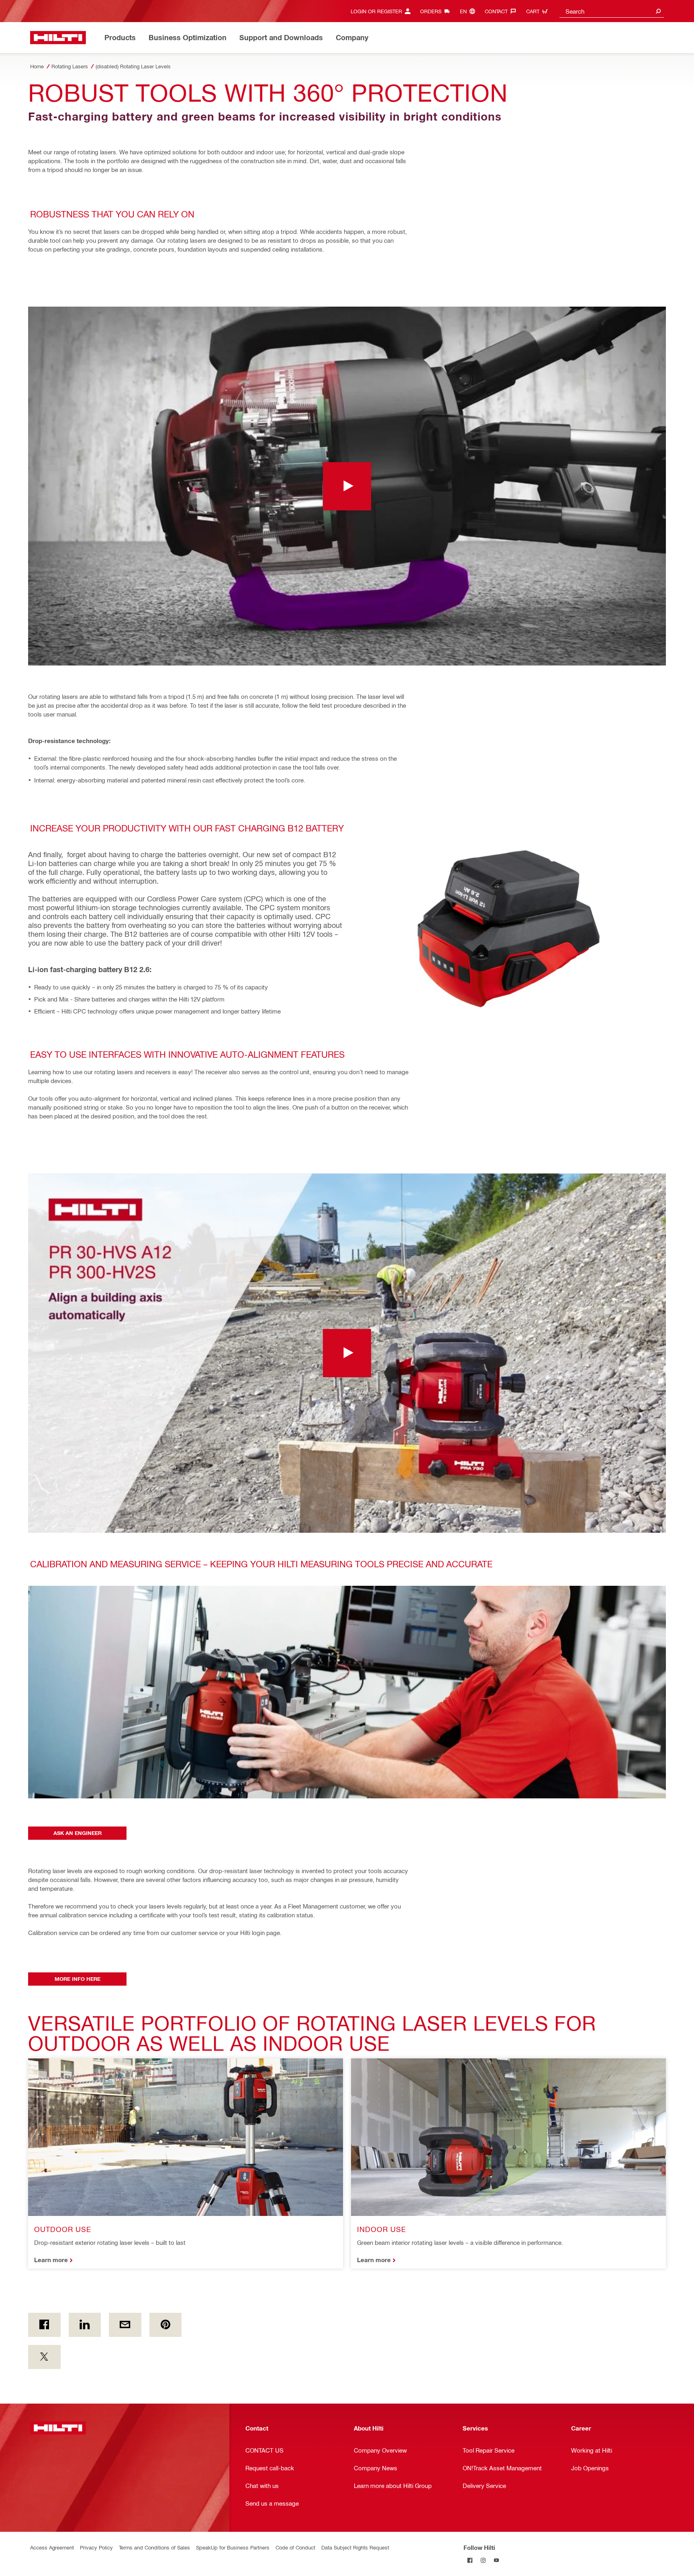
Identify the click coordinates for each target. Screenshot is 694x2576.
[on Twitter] (44, 2357)
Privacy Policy (96, 2547)
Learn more (51, 2260)
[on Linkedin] (85, 2325)
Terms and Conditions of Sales (154, 2547)
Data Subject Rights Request (355, 2547)
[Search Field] (658, 11)
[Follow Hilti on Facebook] (470, 2561)
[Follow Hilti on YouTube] (497, 2561)
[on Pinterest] (166, 2325)
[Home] (58, 38)
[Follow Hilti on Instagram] (483, 2561)
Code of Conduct (295, 2547)
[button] (347, 486)
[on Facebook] (44, 2325)
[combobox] (612, 11)
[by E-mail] (125, 2325)
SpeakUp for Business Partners (233, 2547)
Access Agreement (52, 2547)
